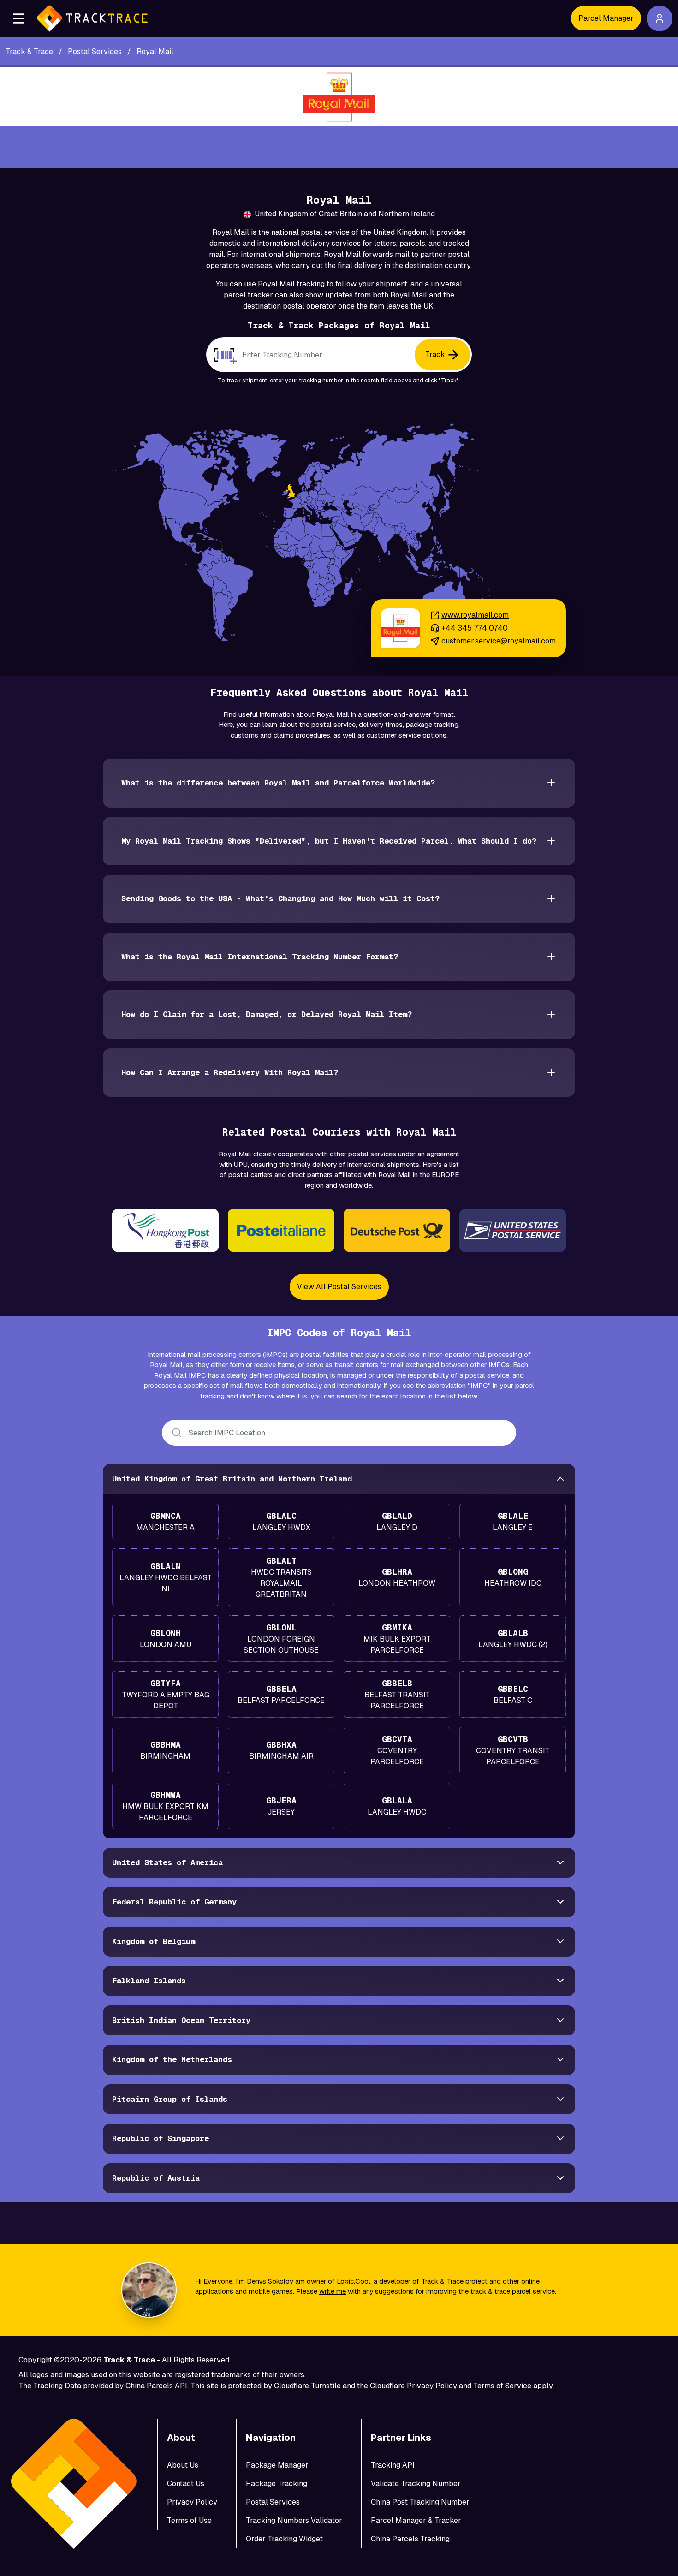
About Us (183, 2465)
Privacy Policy (432, 2386)
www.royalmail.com (475, 615)
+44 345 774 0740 (475, 628)
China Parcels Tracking (410, 2539)
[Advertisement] (339, 147)
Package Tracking (277, 2484)
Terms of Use (189, 2520)
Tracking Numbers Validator (294, 2520)
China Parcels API (156, 2386)
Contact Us (186, 2484)
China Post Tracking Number (420, 2502)
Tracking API (393, 2465)
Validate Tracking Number (416, 2484)
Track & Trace (442, 2281)
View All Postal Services (339, 1287)
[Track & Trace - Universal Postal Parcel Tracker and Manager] (92, 18)
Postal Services (273, 2502)
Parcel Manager (606, 18)
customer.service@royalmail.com (499, 641)
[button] (18, 18)
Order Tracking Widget (284, 2539)
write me (333, 2291)
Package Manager (277, 2465)
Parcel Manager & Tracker (416, 2520)
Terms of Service (502, 2386)
